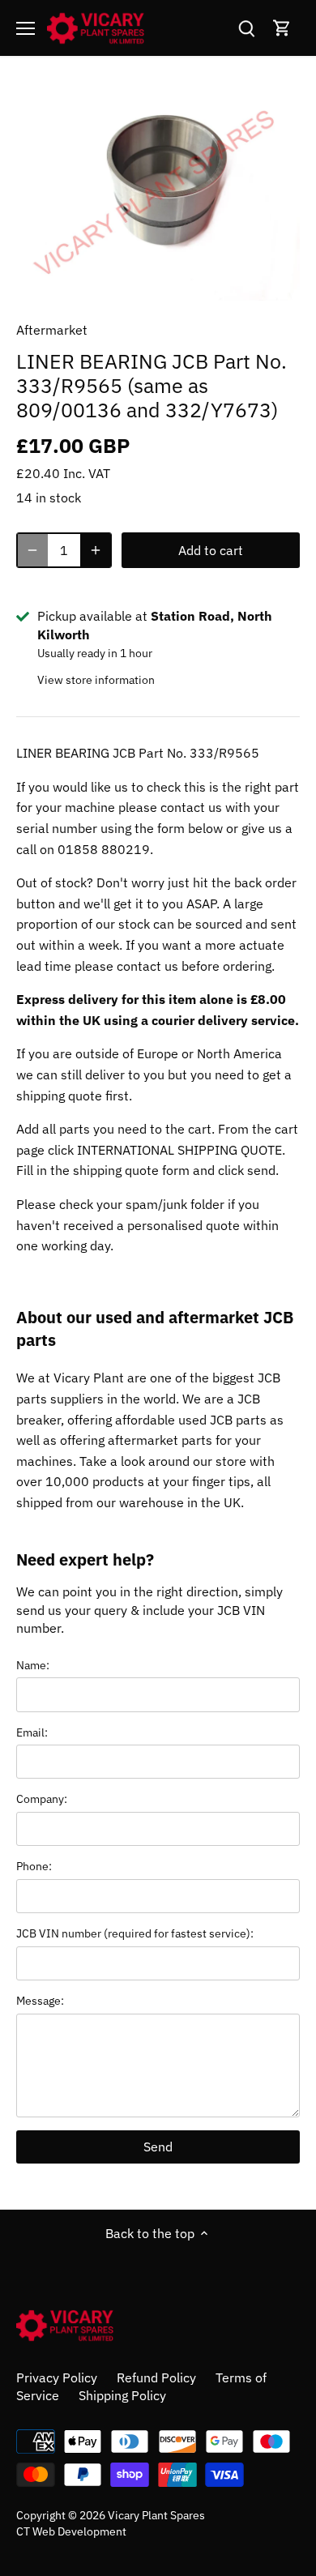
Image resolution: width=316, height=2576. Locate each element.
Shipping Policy (122, 2395)
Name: (33, 1665)
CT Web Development (71, 2531)
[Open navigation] (26, 28)
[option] (158, 194)
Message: (40, 2000)
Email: (32, 1732)
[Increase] (96, 550)
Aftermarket (52, 330)
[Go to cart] (282, 28)
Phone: (34, 1866)
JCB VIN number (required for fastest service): (135, 1933)
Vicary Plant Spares (156, 2515)
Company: (42, 1799)
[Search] (246, 28)
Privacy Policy (57, 2377)
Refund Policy (156, 2377)
